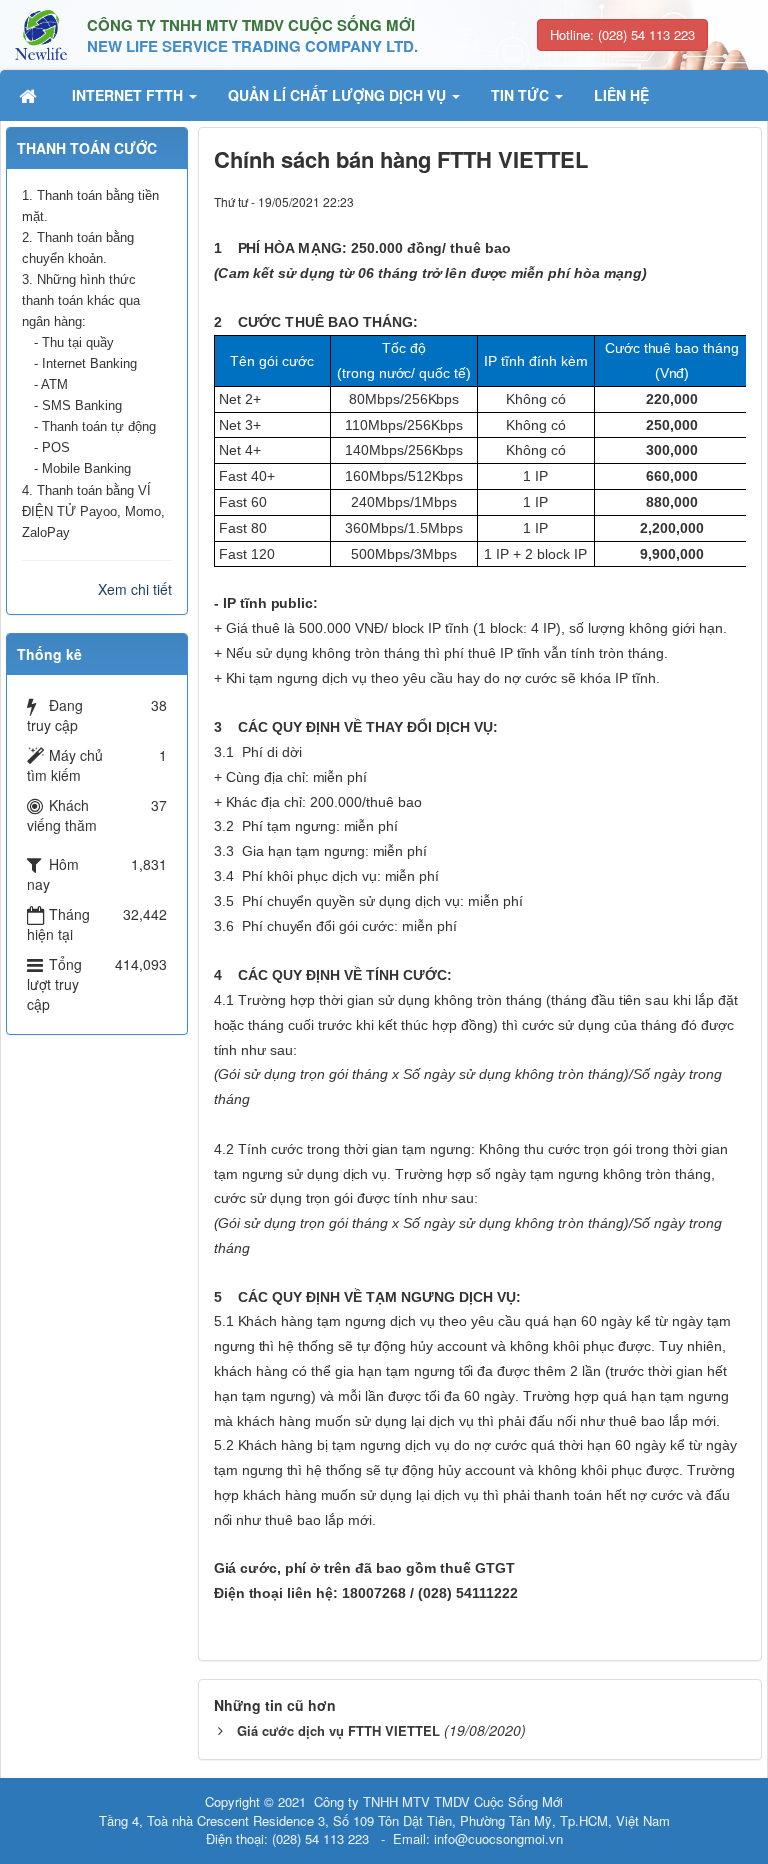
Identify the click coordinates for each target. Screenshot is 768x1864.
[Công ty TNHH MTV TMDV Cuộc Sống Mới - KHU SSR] (41, 33)
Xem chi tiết (135, 589)
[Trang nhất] (30, 95)
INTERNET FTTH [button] (129, 95)
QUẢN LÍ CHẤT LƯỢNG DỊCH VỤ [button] (339, 95)
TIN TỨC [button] (522, 95)
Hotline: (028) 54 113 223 (622, 34)
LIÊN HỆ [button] (621, 95)
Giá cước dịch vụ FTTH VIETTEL (338, 1730)
